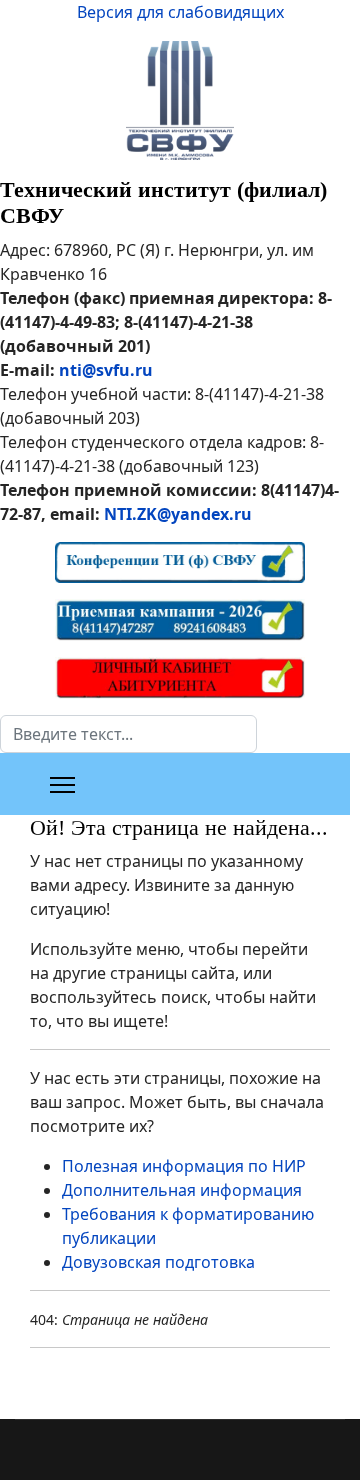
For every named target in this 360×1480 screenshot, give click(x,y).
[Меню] (62, 785)
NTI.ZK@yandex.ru (178, 514)
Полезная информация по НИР (184, 1166)
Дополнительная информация (182, 1190)
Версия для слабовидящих (180, 12)
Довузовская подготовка (158, 1262)
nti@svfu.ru (106, 370)
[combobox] (128, 734)
